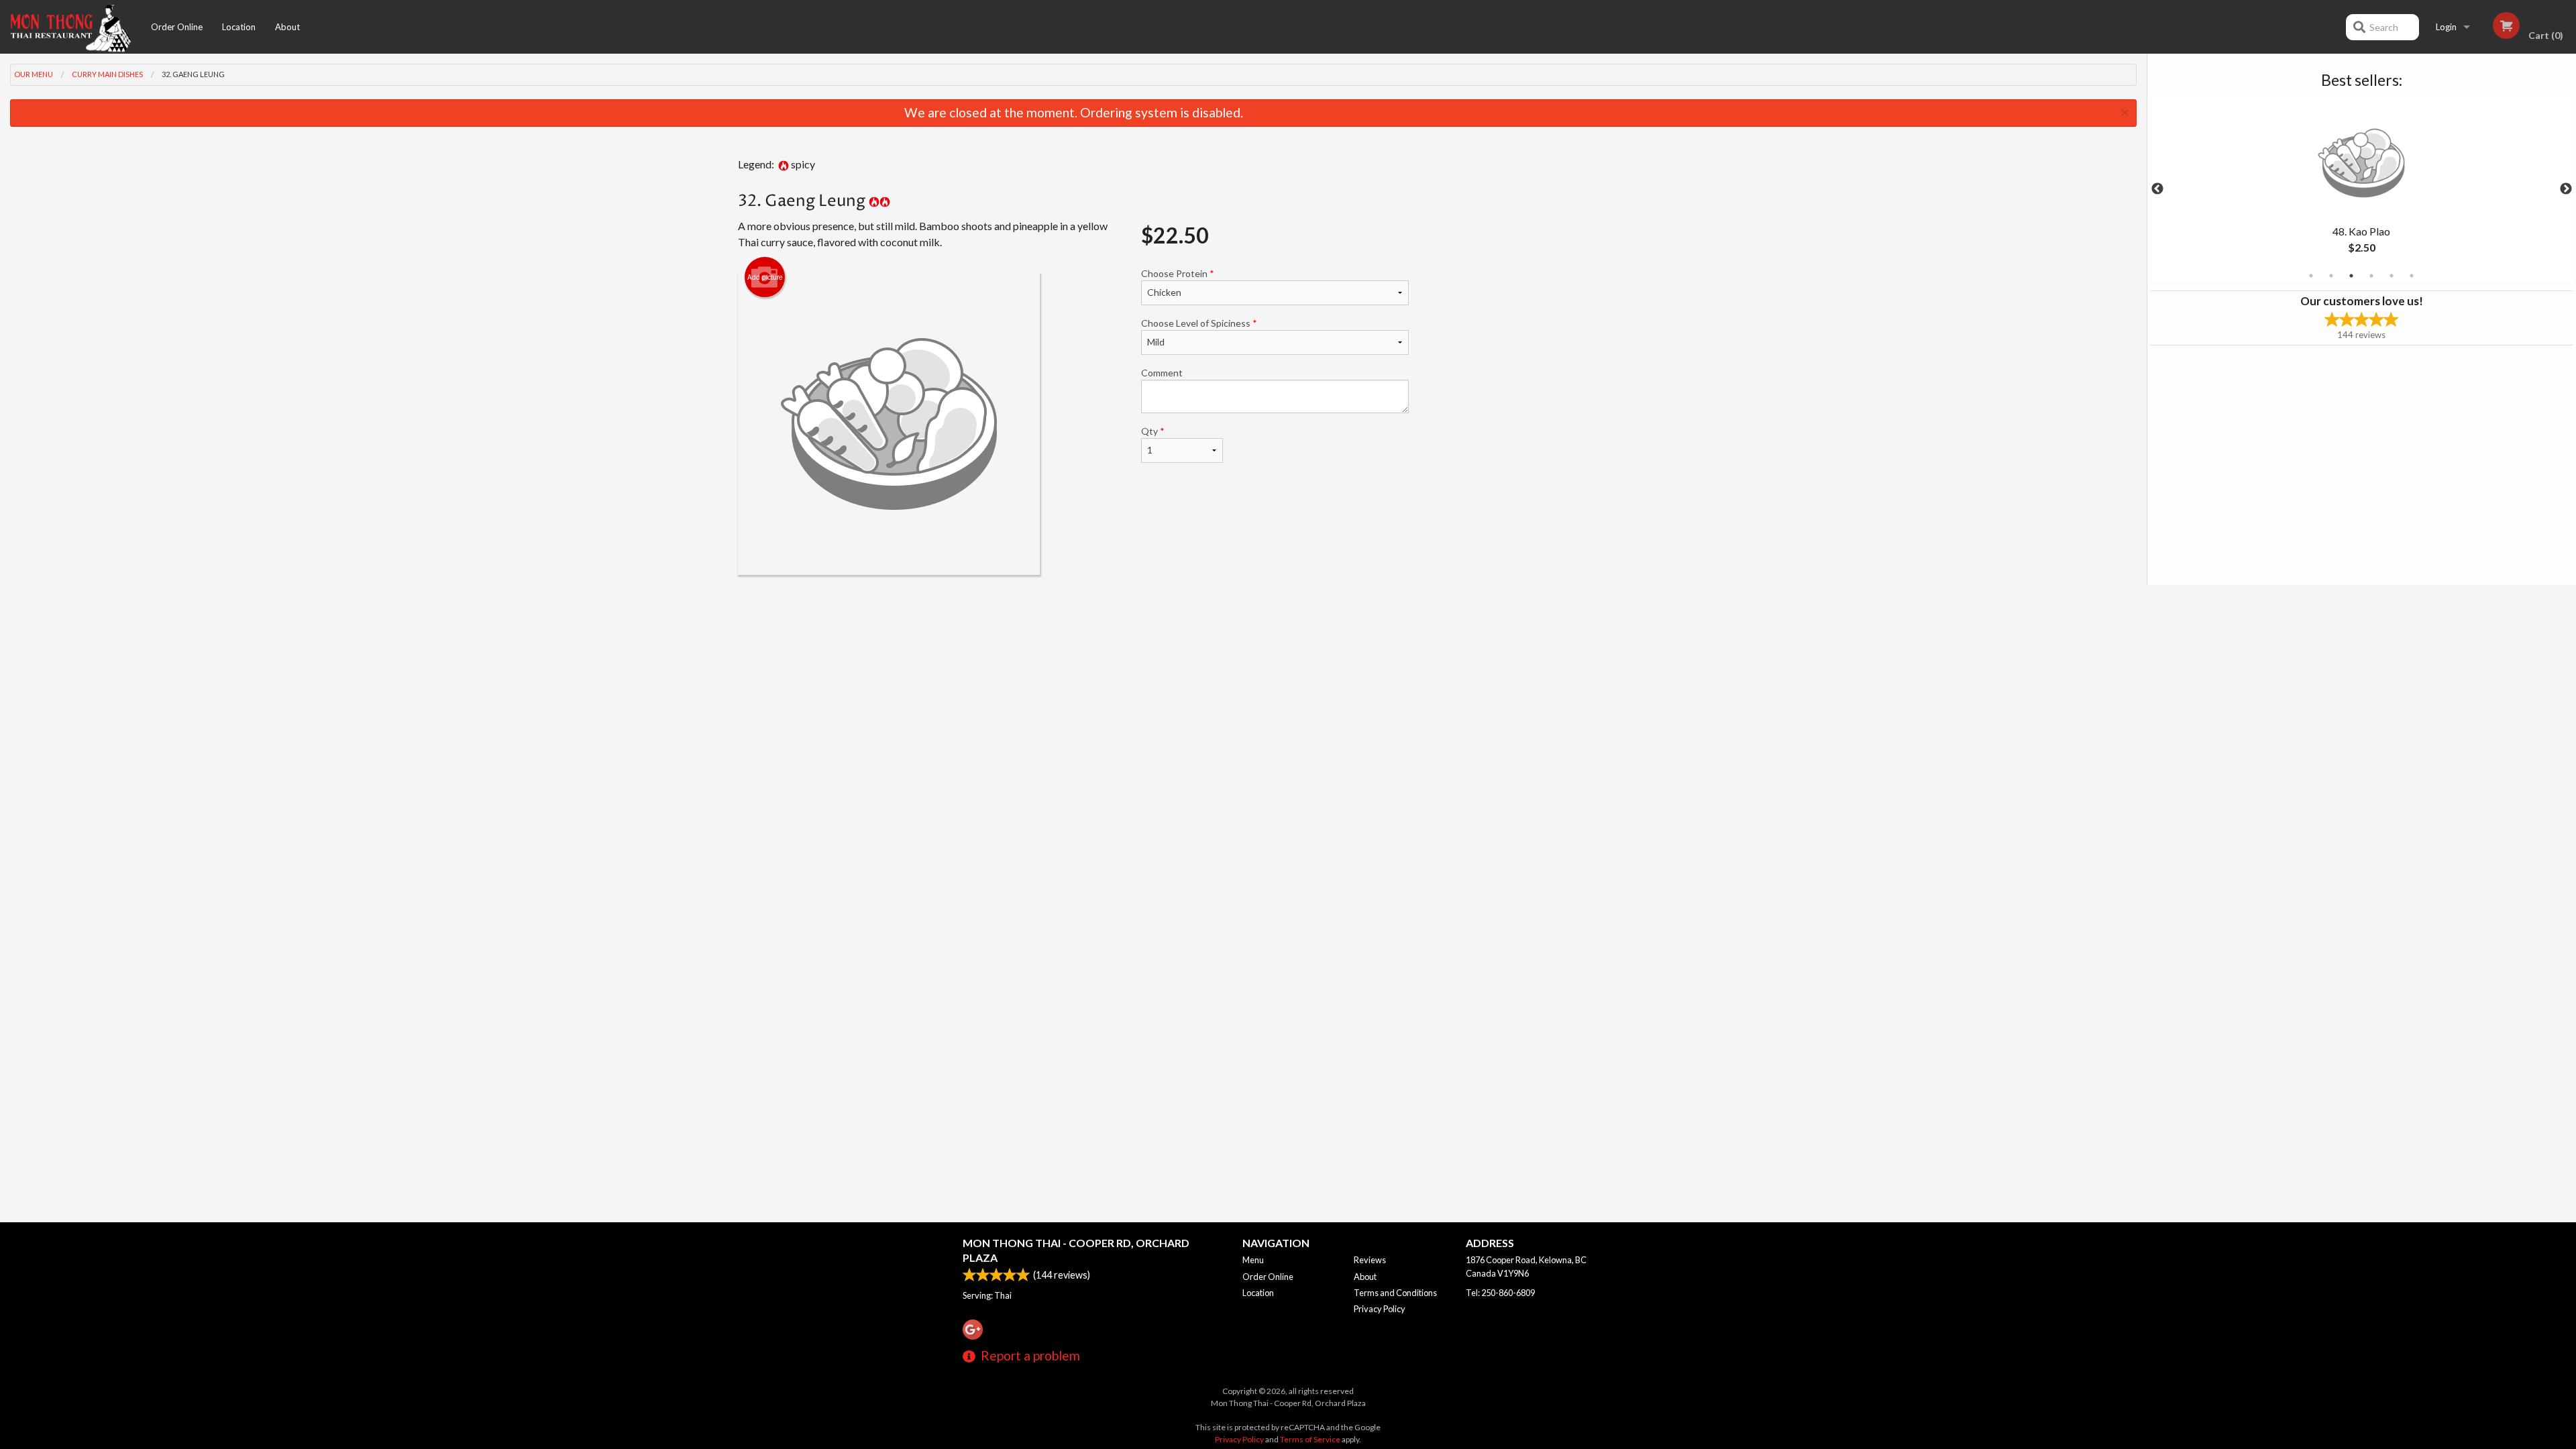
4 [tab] (2371, 276)
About (287, 27)
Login (2446, 27)
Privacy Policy (1380, 1309)
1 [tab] (2311, 276)
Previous (2157, 189)
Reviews (1370, 1260)
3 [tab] (2351, 276)
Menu (1253, 1260)
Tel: (1500, 1293)
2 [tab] (2331, 276)
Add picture (765, 277)
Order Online (177, 27)
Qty (1153, 431)
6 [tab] (2412, 276)
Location (239, 27)
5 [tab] (2392, 276)
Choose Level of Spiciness (1199, 323)
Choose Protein (1178, 273)
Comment (1162, 373)
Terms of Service (1310, 1439)
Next (2566, 189)
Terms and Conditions (1395, 1293)
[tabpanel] (2362, 189)
